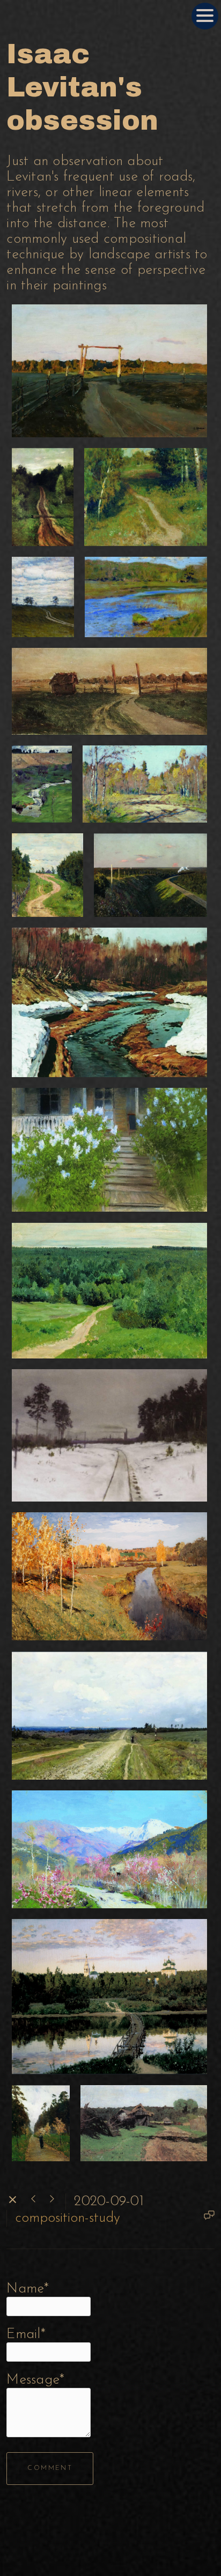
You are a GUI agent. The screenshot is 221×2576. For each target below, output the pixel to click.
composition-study (68, 2218)
